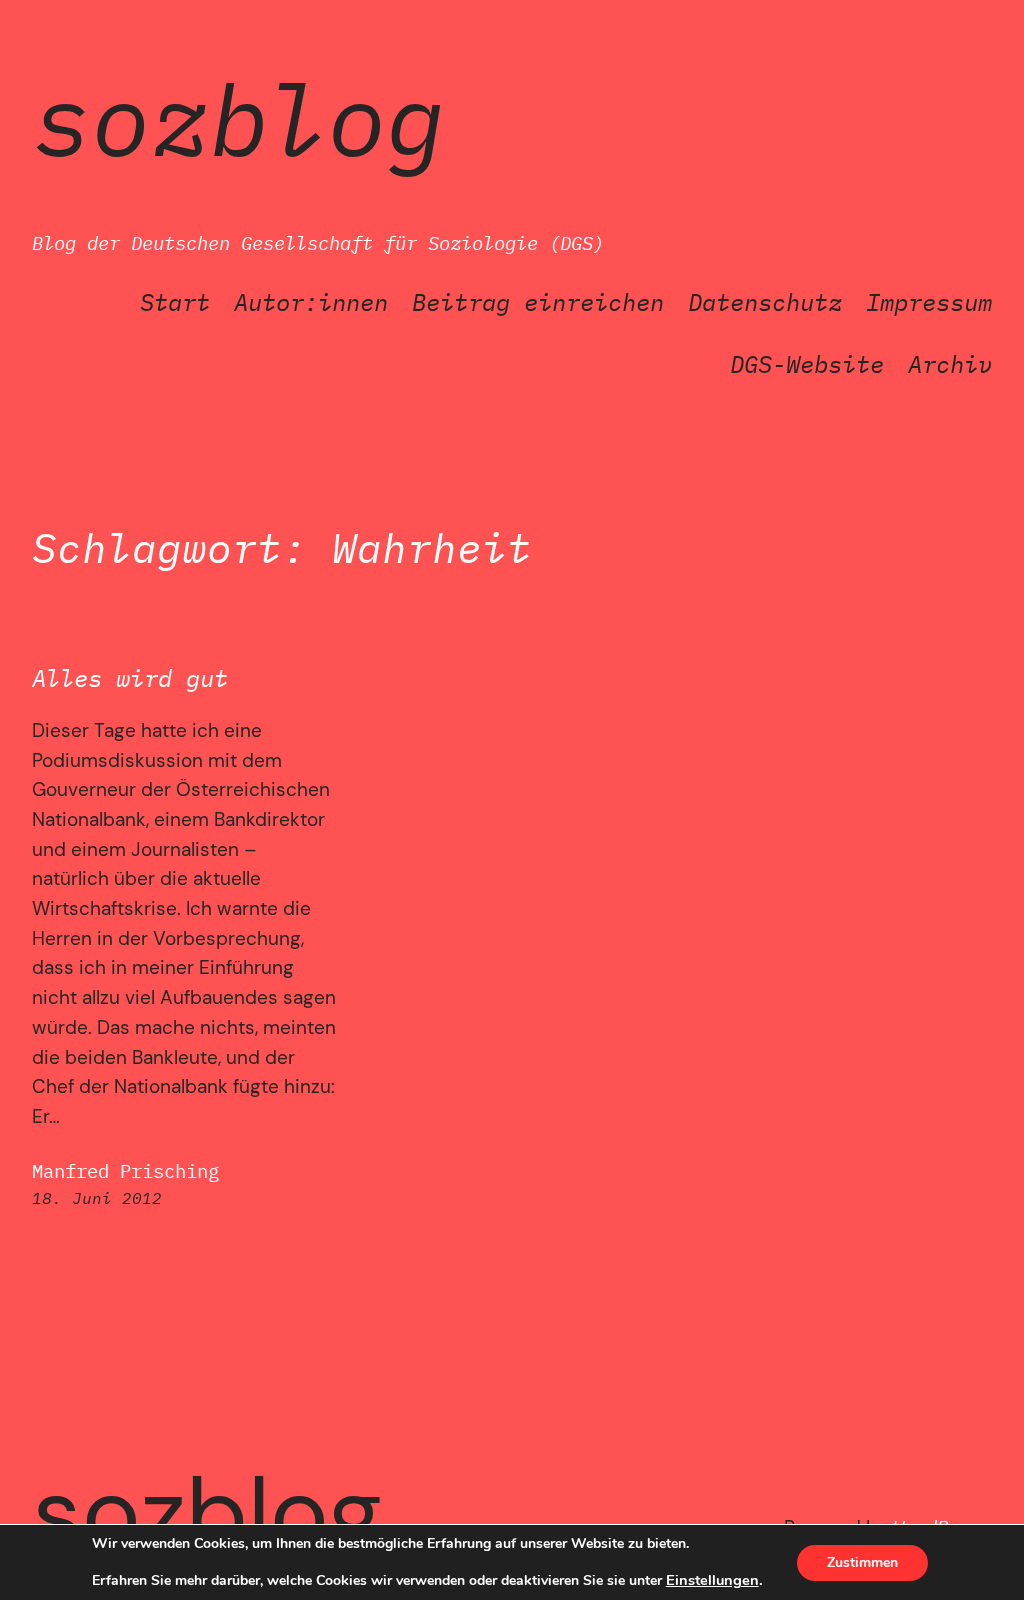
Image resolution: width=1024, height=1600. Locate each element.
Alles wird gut (130, 678)
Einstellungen (712, 1580)
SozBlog (238, 118)
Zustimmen (862, 1562)
